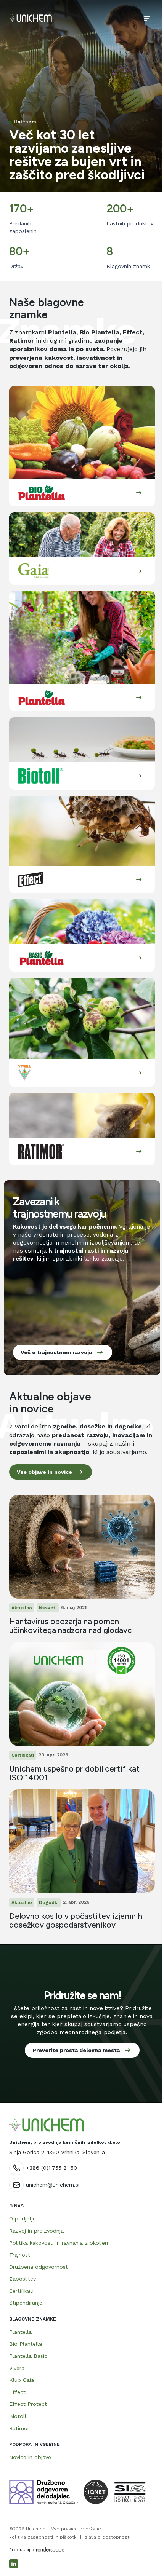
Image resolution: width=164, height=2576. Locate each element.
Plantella (20, 2332)
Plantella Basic (28, 2356)
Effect (17, 2392)
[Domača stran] (47, 2125)
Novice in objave (30, 2457)
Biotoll (18, 2416)
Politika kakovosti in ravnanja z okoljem (59, 2243)
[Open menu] (147, 18)
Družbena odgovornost (39, 2267)
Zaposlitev (23, 2279)
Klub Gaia (22, 2380)
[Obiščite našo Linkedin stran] (14, 2564)
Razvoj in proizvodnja (36, 2231)
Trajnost (20, 2255)
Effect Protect (28, 2404)
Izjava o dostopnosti (107, 2537)
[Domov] (31, 18)
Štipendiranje (26, 2303)
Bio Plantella (26, 2344)
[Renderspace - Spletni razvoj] (50, 2550)
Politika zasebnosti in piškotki (43, 2537)
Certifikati (21, 2291)
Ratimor (19, 2428)
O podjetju (23, 2218)
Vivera (17, 2368)
